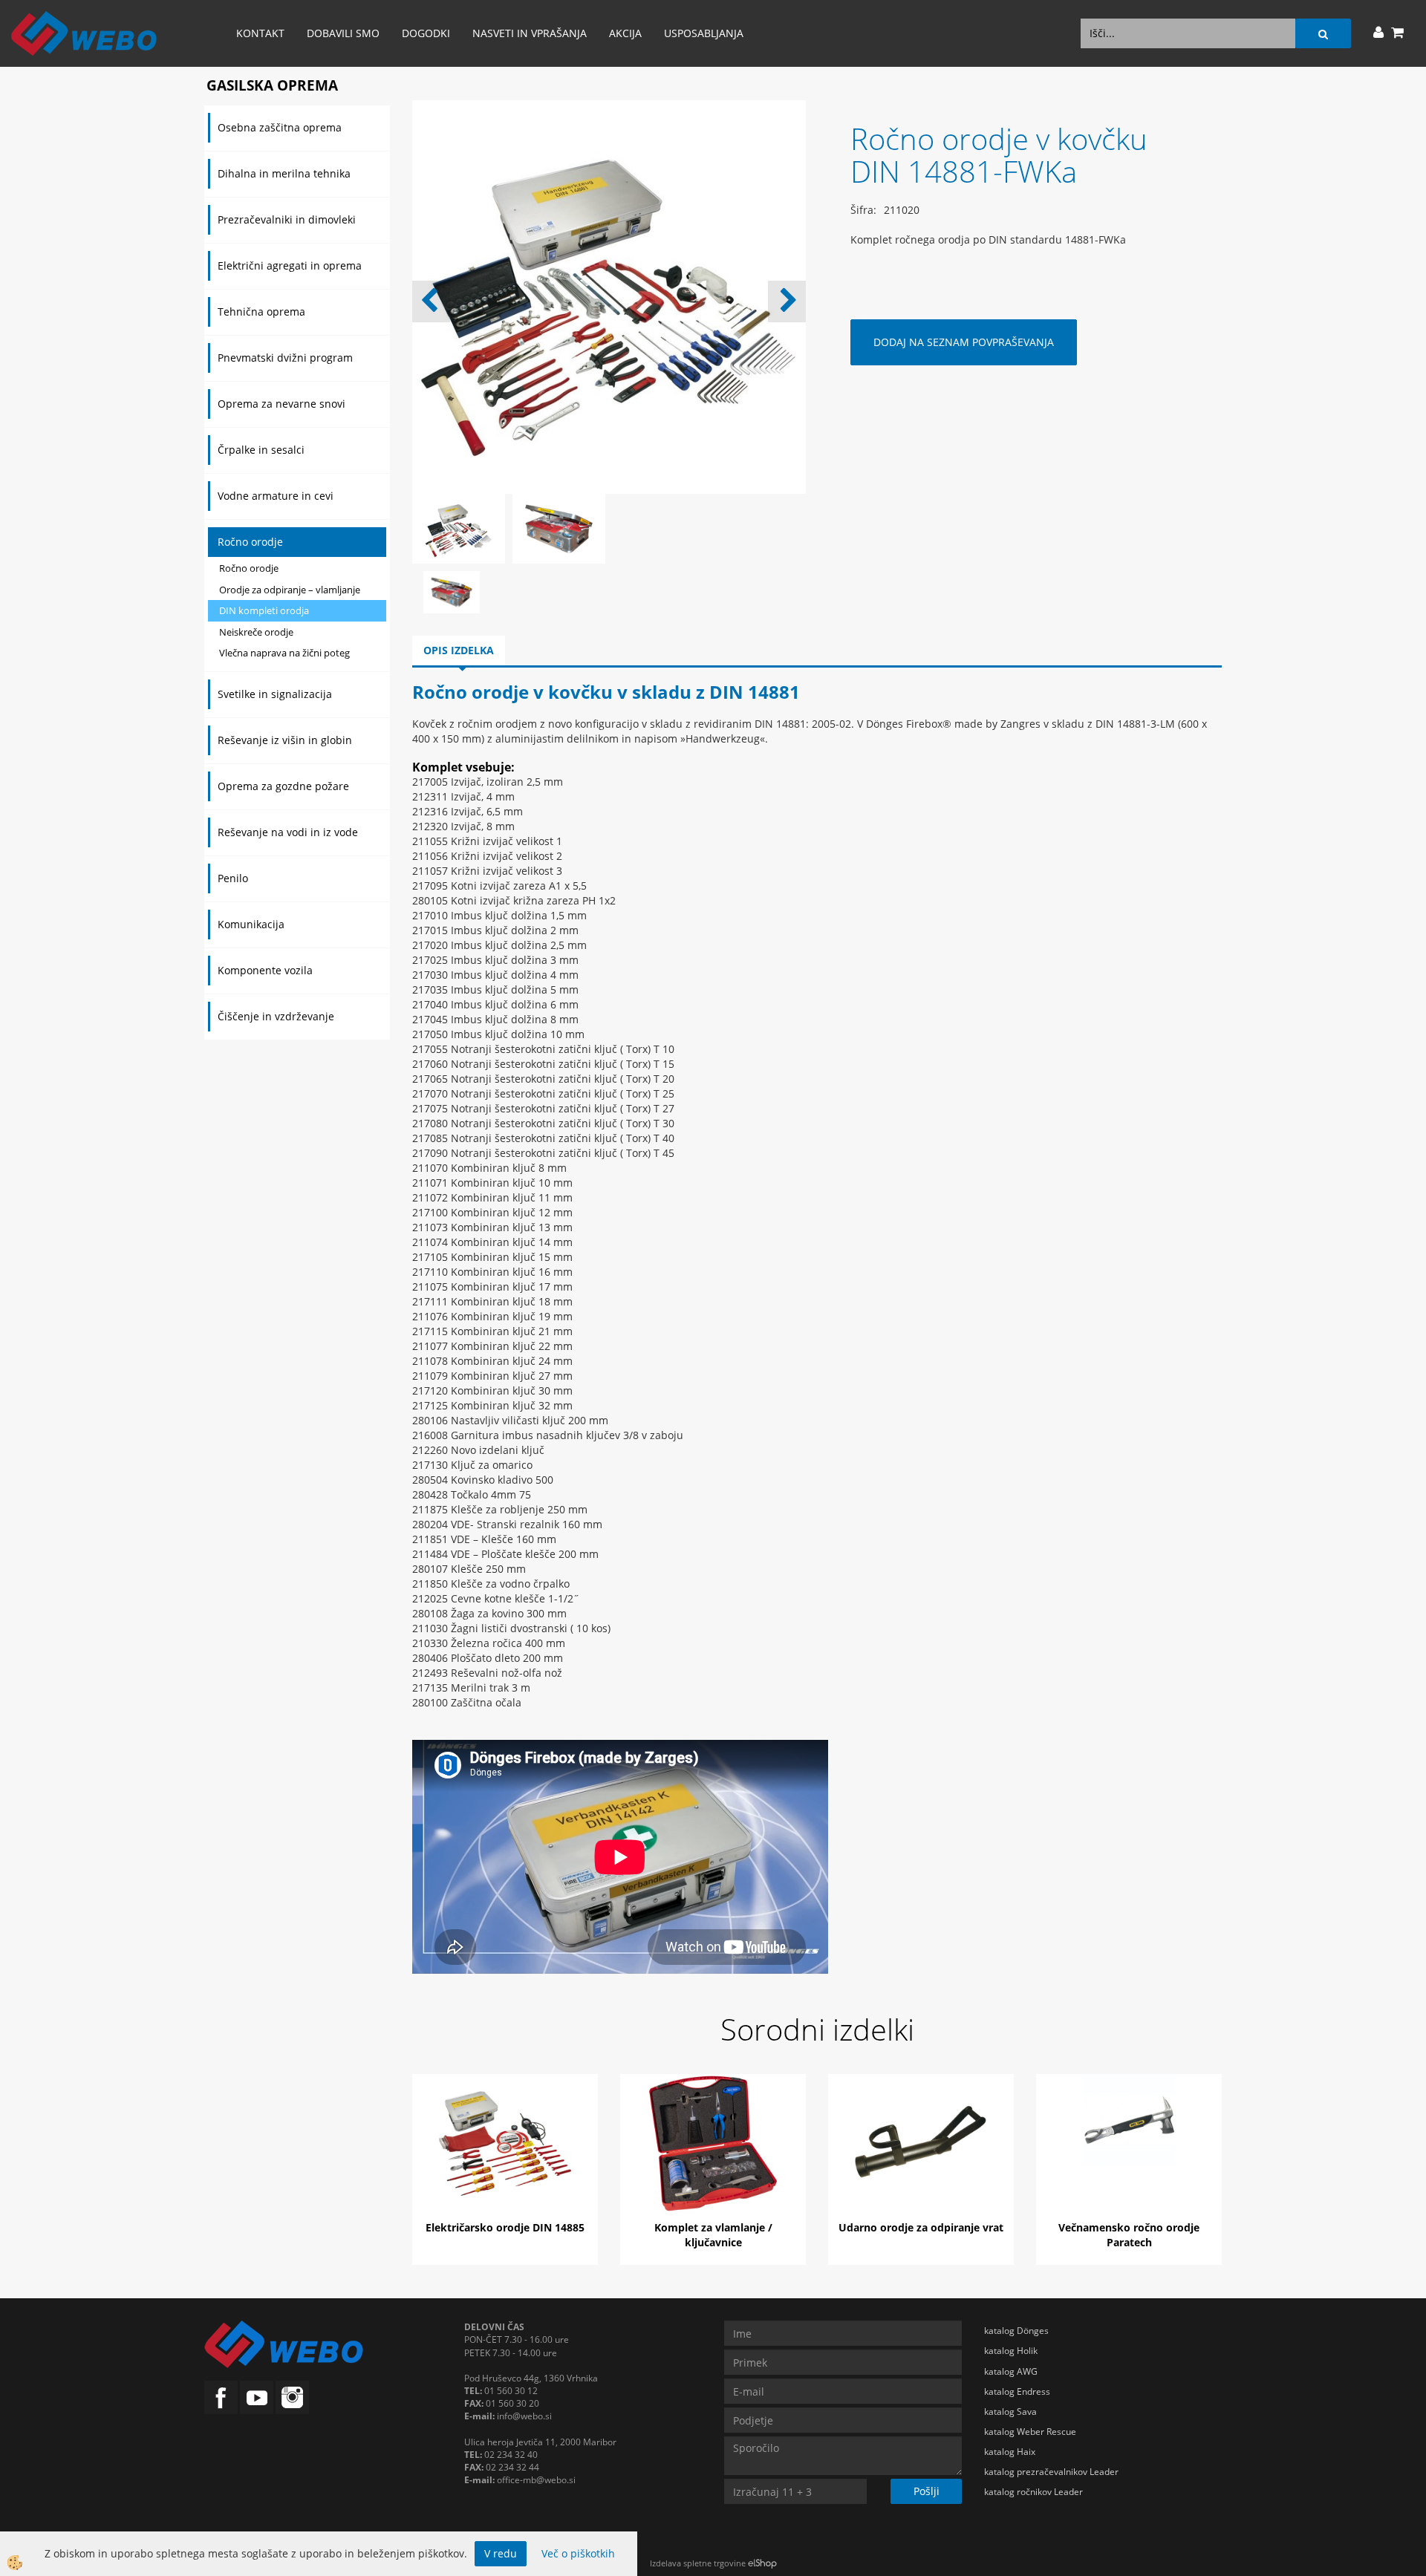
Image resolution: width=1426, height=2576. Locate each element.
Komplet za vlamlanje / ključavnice (713, 2235)
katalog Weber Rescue (1030, 2432)
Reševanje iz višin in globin (285, 740)
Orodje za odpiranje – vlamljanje (290, 590)
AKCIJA (625, 33)
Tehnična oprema (261, 312)
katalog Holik (1011, 2351)
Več (505, 2145)
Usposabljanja (704, 33)
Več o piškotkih (578, 2553)
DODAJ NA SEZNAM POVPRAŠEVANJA (964, 342)
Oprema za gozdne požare (283, 786)
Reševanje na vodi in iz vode (288, 832)
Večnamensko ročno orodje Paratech (1129, 2235)
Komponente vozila (265, 970)
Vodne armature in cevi (276, 496)
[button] (787, 301)
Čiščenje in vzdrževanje (276, 1016)
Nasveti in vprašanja (530, 33)
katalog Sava (1010, 2412)
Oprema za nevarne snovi (281, 404)
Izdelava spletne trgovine (698, 2563)
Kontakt (260, 33)
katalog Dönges (1016, 2331)
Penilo (233, 878)
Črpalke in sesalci (261, 450)
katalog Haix (1010, 2452)
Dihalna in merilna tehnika (284, 173)
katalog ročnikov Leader (1033, 2492)
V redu (501, 2553)
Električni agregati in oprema (290, 265)
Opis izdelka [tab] (459, 650)
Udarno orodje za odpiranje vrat (921, 2227)
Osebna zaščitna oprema (280, 127)
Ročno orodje (250, 542)
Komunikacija (251, 924)
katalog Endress (1017, 2391)
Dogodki (426, 33)
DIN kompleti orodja (264, 610)
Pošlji (927, 2491)
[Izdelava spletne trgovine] (762, 2563)
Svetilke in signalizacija (275, 694)
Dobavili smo (343, 33)
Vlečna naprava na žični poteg (284, 653)
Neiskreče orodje (256, 632)
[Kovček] (452, 591)
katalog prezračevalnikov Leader (1051, 2472)
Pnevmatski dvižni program (285, 358)
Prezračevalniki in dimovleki (287, 219)
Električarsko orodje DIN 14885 (505, 2227)
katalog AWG (1011, 2371)
